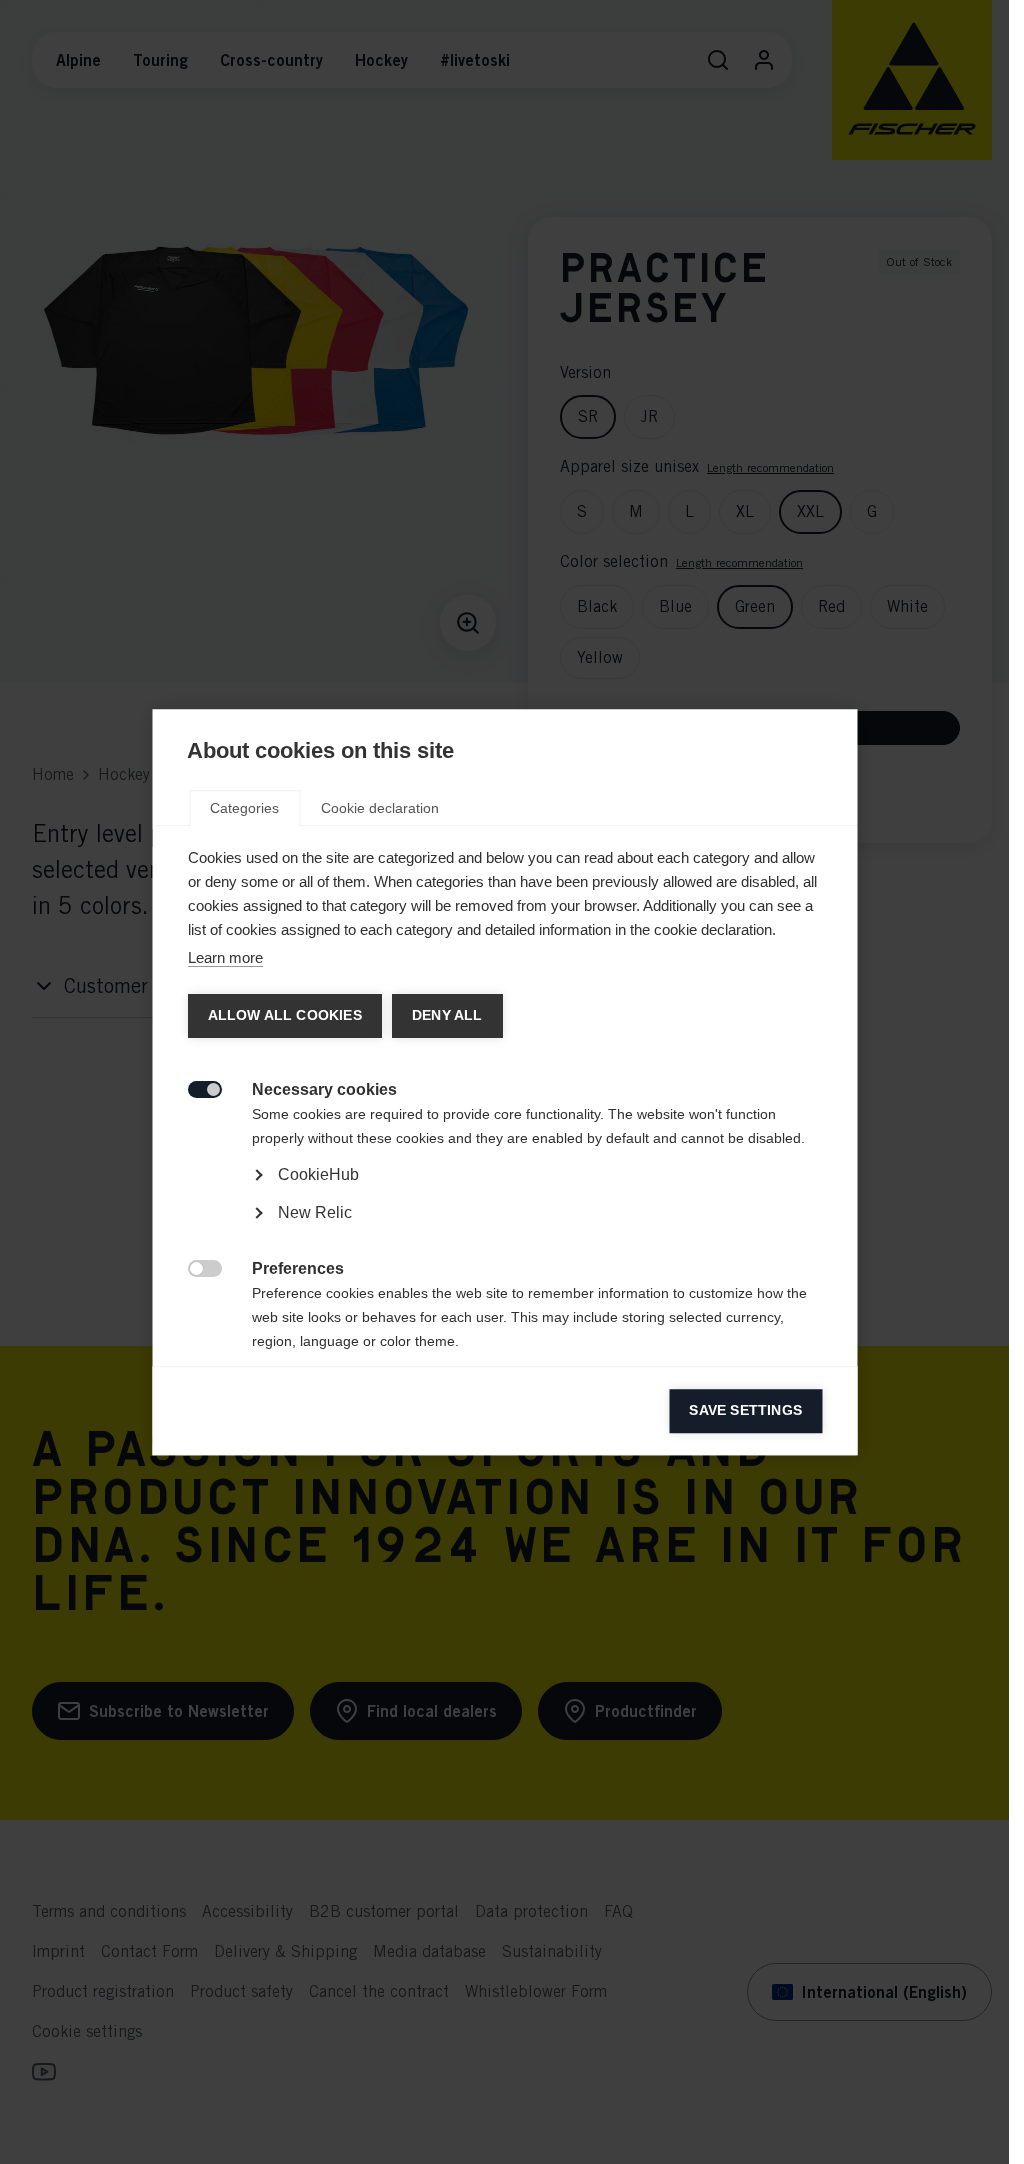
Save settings (745, 1410)
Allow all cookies (284, 1015)
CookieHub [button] (317, 1174)
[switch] (193, 1087)
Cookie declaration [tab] (380, 808)
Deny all (446, 1015)
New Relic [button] (314, 1212)
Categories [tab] (244, 808)
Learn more (224, 957)
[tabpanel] (504, 1230)
